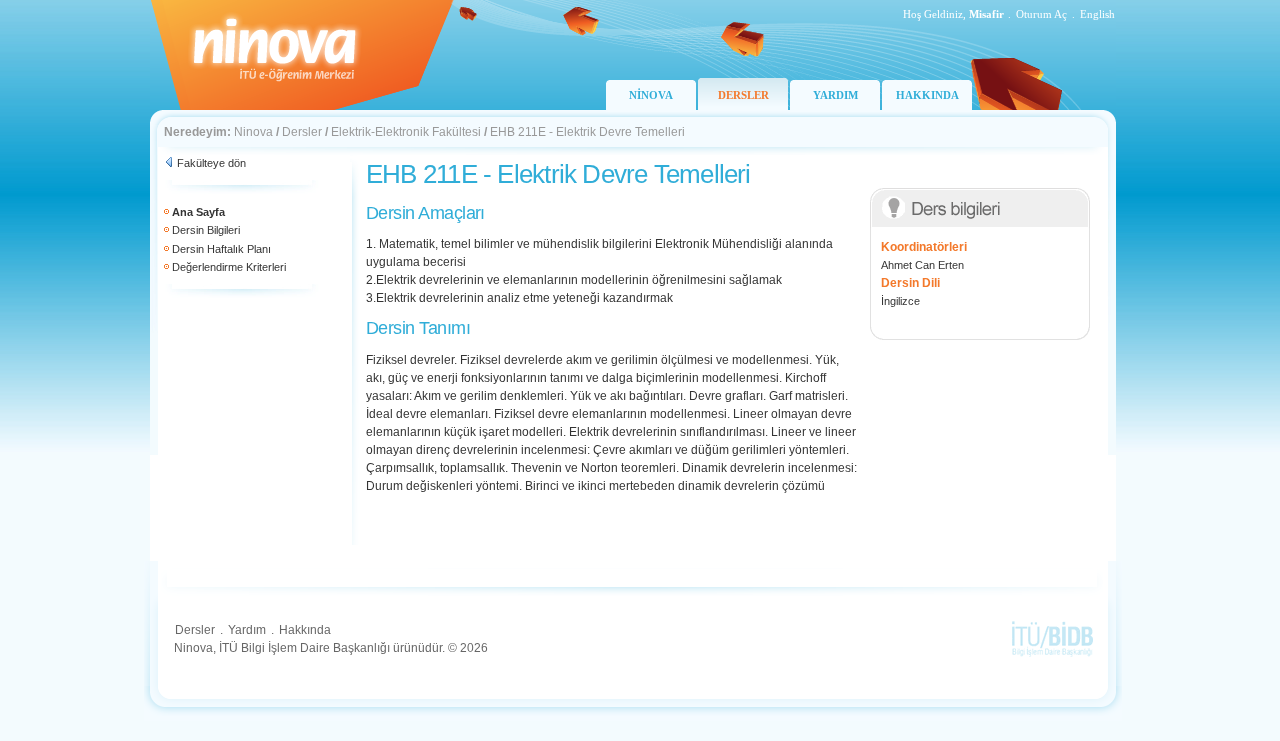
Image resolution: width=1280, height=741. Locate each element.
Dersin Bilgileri (206, 230)
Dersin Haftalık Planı (221, 249)
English (1097, 14)
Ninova (253, 132)
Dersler (302, 132)
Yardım (247, 630)
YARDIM (835, 95)
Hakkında (305, 630)
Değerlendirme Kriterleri (229, 267)
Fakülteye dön (211, 163)
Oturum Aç (1041, 14)
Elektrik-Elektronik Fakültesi (406, 132)
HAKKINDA (927, 95)
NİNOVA (651, 95)
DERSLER (743, 95)
